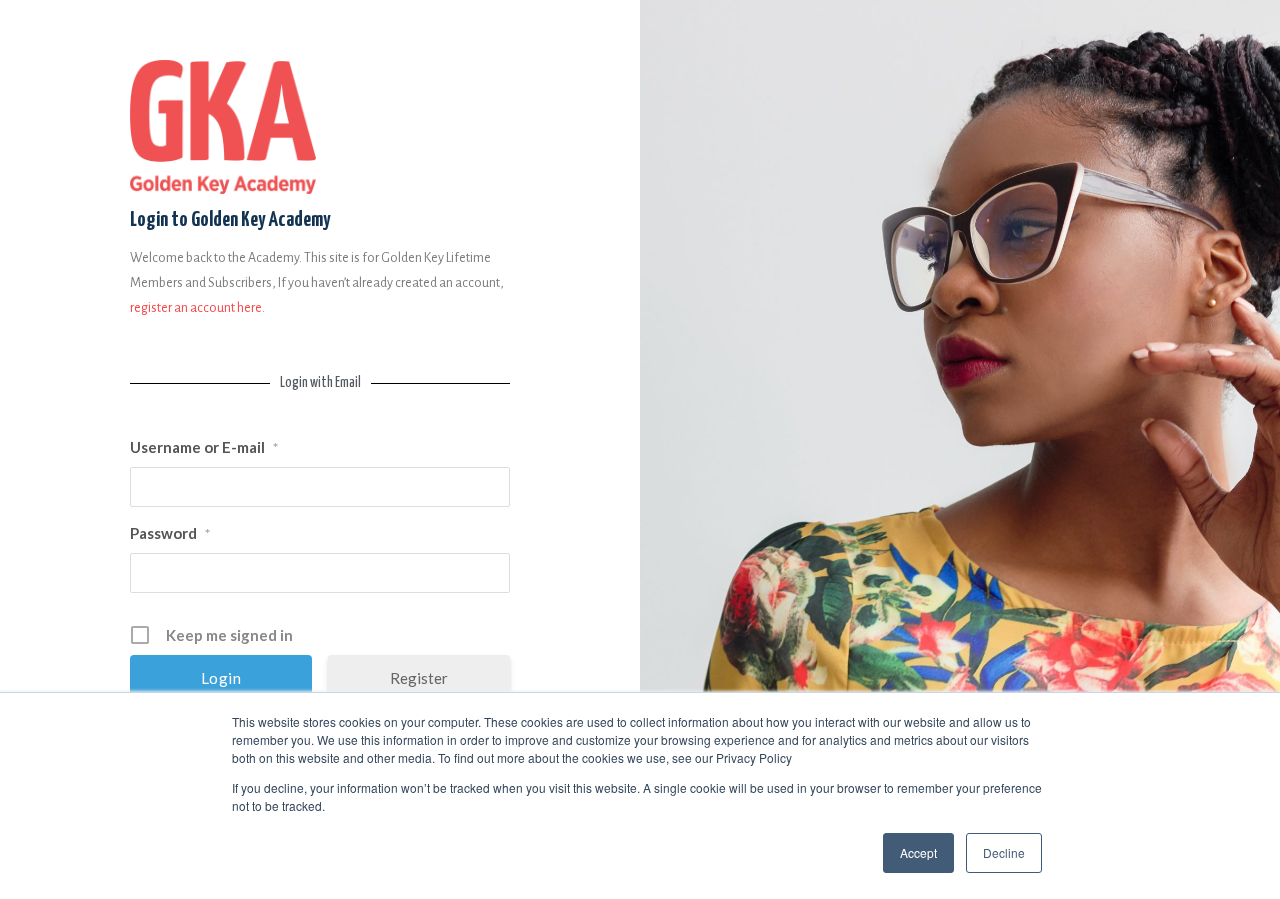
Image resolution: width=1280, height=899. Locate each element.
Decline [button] (1004, 852)
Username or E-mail (204, 447)
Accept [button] (918, 852)
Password (170, 533)
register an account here (196, 308)
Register (419, 678)
